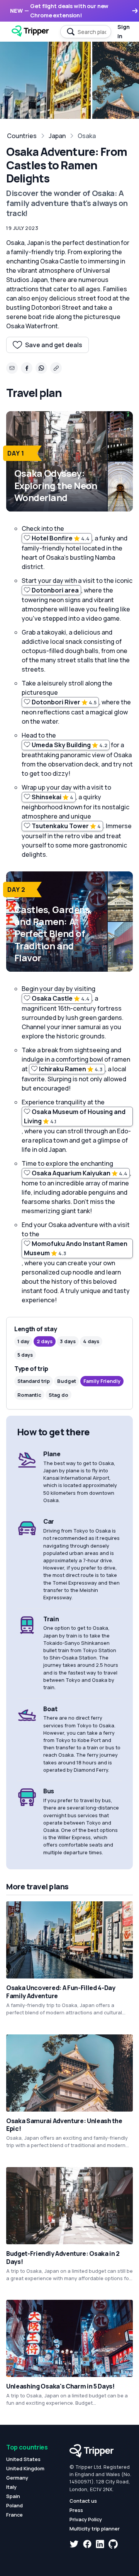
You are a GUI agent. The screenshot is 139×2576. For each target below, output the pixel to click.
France (14, 2515)
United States (23, 2459)
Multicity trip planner (95, 2529)
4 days (91, 1341)
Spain (13, 2496)
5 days (25, 1355)
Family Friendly (102, 1381)
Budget (67, 1381)
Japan (57, 136)
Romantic (29, 1395)
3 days (68, 1341)
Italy (11, 2487)
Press (76, 2510)
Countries (22, 136)
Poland (14, 2505)
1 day (23, 1341)
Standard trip (34, 1381)
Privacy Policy (86, 2519)
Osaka (87, 136)
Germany (17, 2478)
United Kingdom (25, 2468)
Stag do (58, 1395)
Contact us (83, 2501)
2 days (45, 1341)
